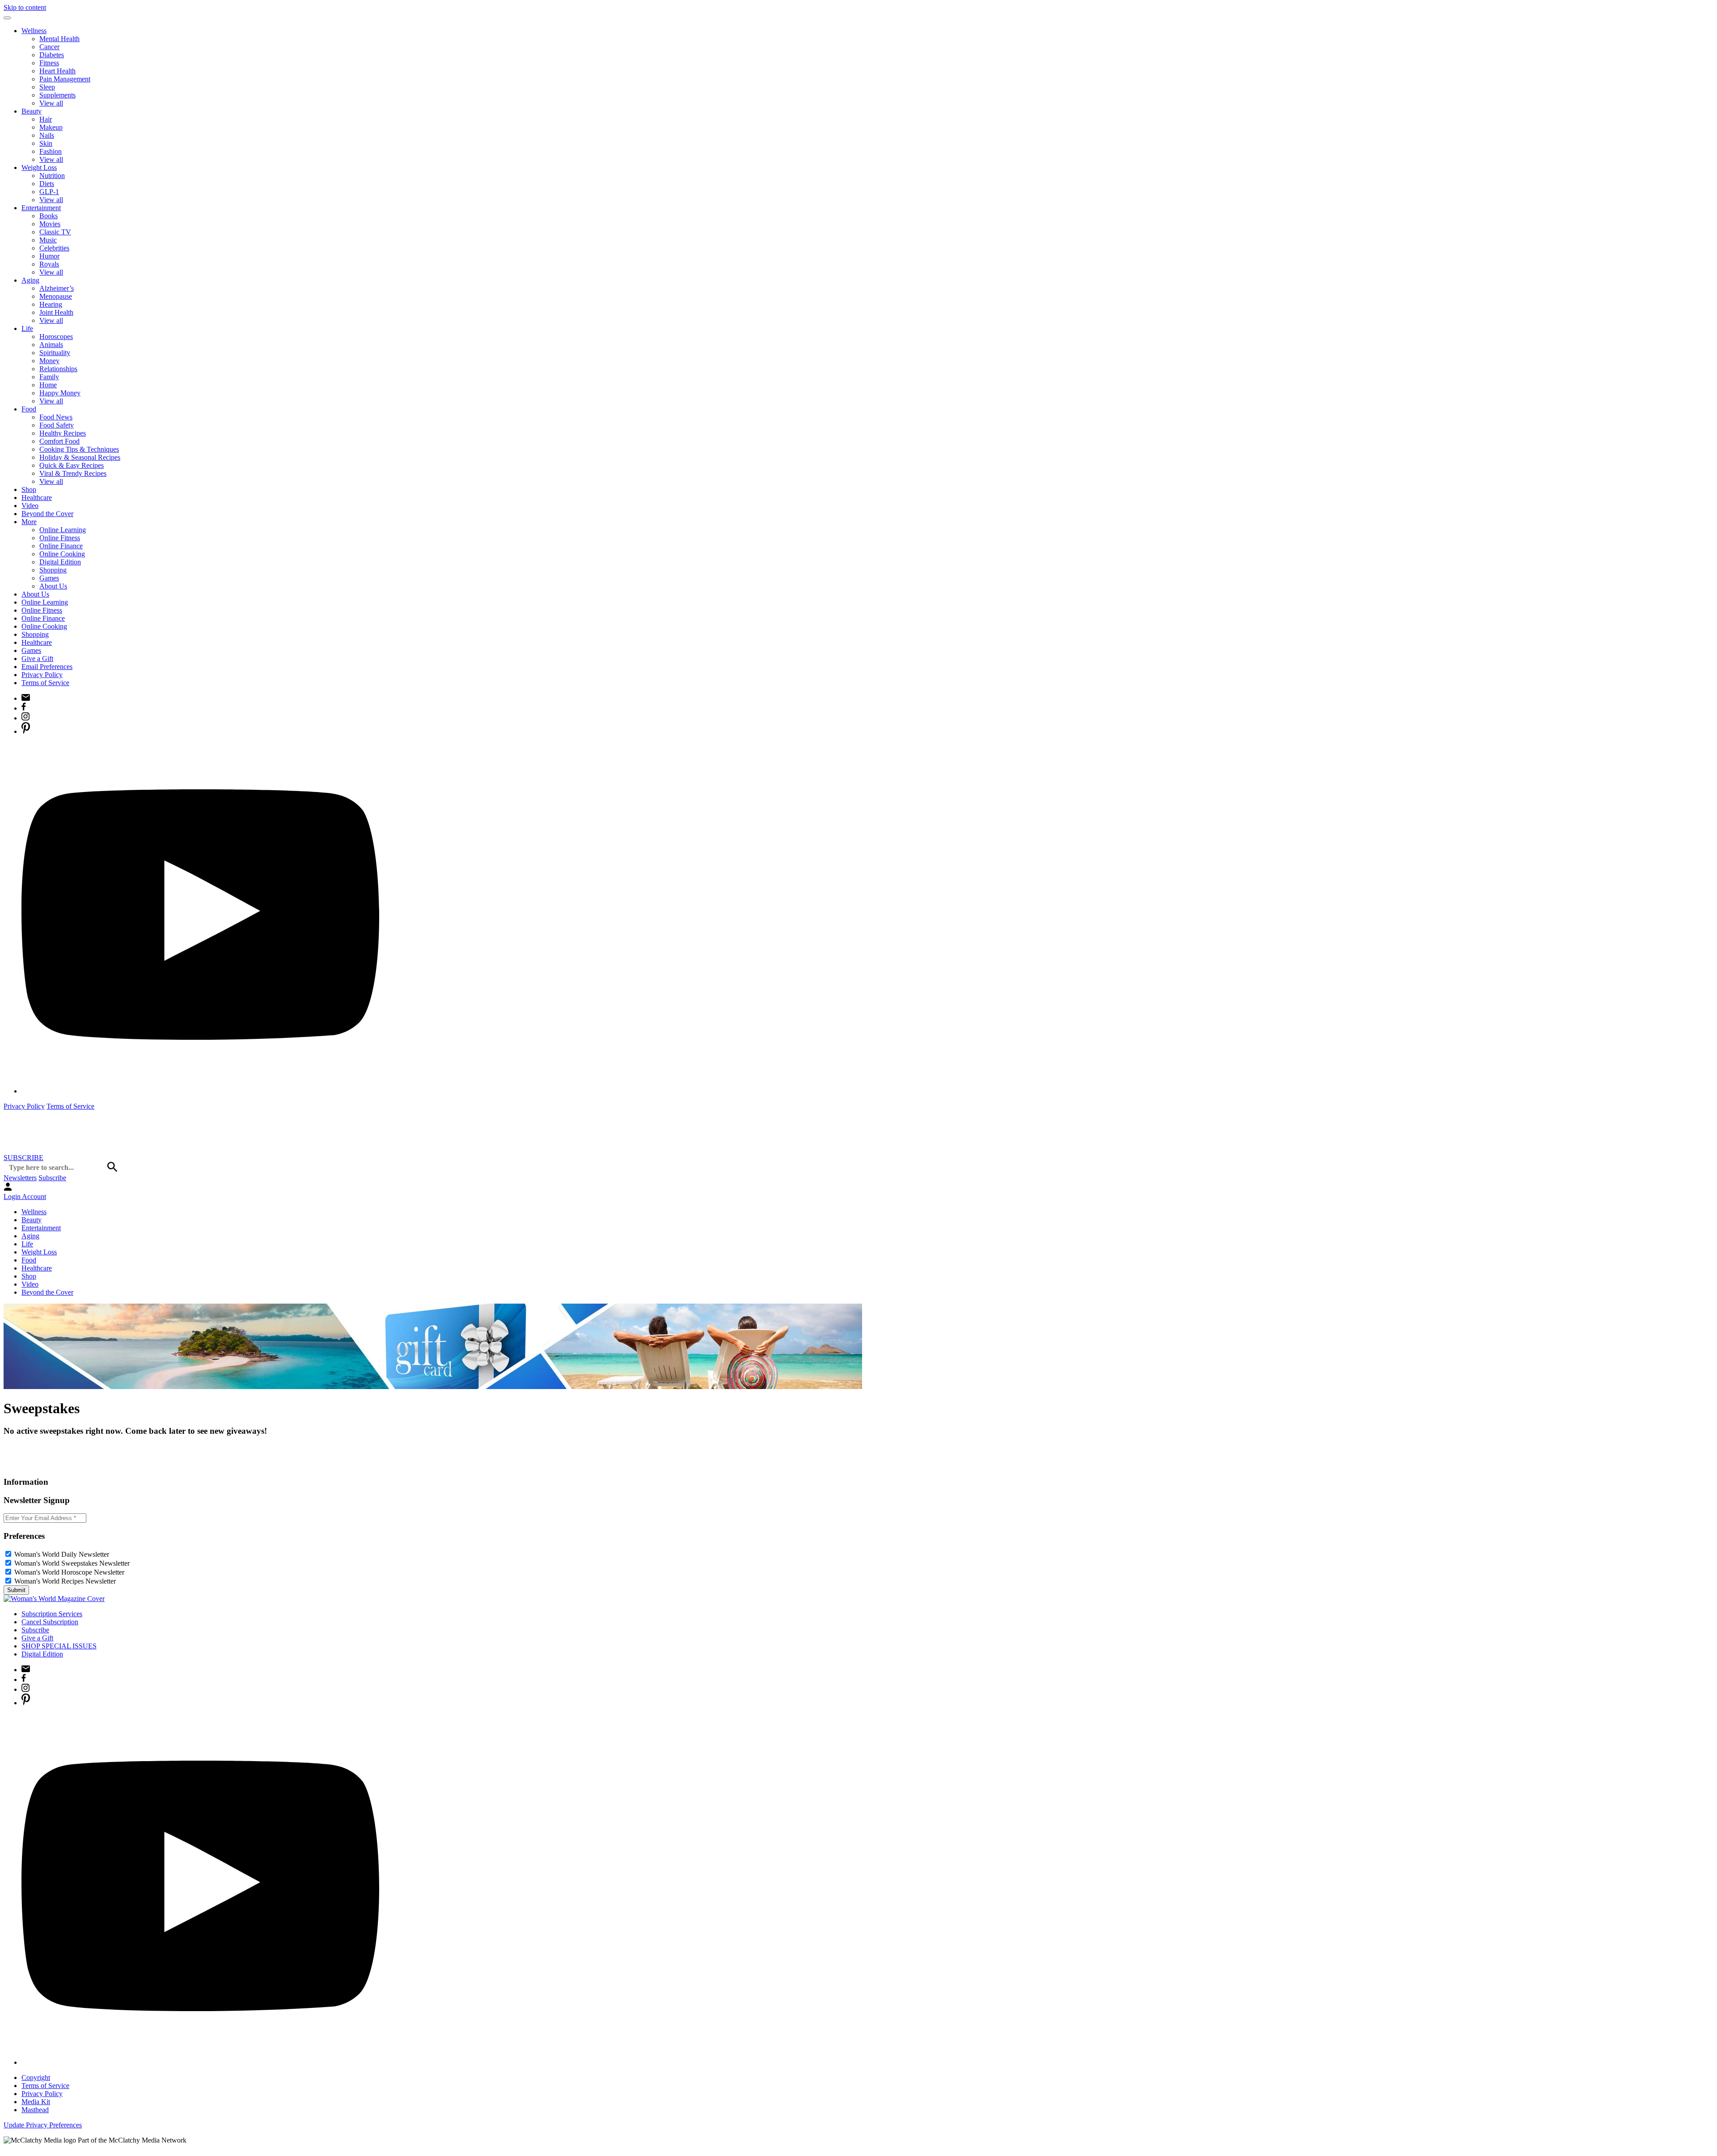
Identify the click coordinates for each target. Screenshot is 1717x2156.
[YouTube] (200, 1091)
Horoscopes (56, 337)
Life (27, 328)
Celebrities (54, 248)
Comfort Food (59, 441)
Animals (51, 345)
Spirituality (55, 353)
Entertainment (41, 208)
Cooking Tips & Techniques (79, 449)
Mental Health (59, 39)
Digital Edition (60, 562)
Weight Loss (39, 167)
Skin (46, 143)
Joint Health (56, 312)
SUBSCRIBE (23, 1158)
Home (48, 385)
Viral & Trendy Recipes (73, 473)
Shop (29, 489)
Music (48, 240)
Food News (56, 417)
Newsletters (20, 1178)
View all (51, 103)
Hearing (51, 304)
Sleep (47, 87)
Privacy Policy (42, 675)
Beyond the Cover (47, 514)
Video (30, 506)
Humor (49, 256)
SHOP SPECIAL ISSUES (59, 1646)
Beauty (32, 111)
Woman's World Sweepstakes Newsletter (72, 1563)
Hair (46, 119)
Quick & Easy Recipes (72, 465)
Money (49, 361)
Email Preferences (47, 667)
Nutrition (52, 176)
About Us (53, 586)
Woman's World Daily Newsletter (62, 1554)
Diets (47, 184)
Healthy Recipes (63, 433)
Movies (50, 224)
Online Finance (61, 546)
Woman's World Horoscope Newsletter (69, 1572)
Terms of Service (45, 683)
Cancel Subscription (50, 1622)
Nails (47, 135)
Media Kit (36, 2102)
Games (49, 578)
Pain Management (65, 79)
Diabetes (52, 55)
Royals (49, 264)
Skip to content (25, 7)
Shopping (53, 570)
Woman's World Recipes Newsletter (65, 1581)
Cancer (49, 47)
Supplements (57, 95)
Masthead (35, 2110)
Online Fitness (60, 538)
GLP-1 (49, 192)
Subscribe (52, 1178)
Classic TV (55, 232)
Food (29, 409)
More (29, 522)
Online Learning (63, 530)
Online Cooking (62, 554)
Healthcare (37, 498)
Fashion (51, 151)
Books (49, 216)
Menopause (56, 296)
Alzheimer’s (57, 288)
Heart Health (57, 71)
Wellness (34, 31)
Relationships (58, 369)
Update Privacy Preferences (43, 2125)
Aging (30, 280)
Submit (16, 1590)
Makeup (51, 127)
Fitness (49, 63)
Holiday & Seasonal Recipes (80, 457)
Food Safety (57, 425)
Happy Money (60, 393)
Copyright (36, 2078)
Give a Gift (37, 659)
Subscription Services (52, 1614)
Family (49, 377)
